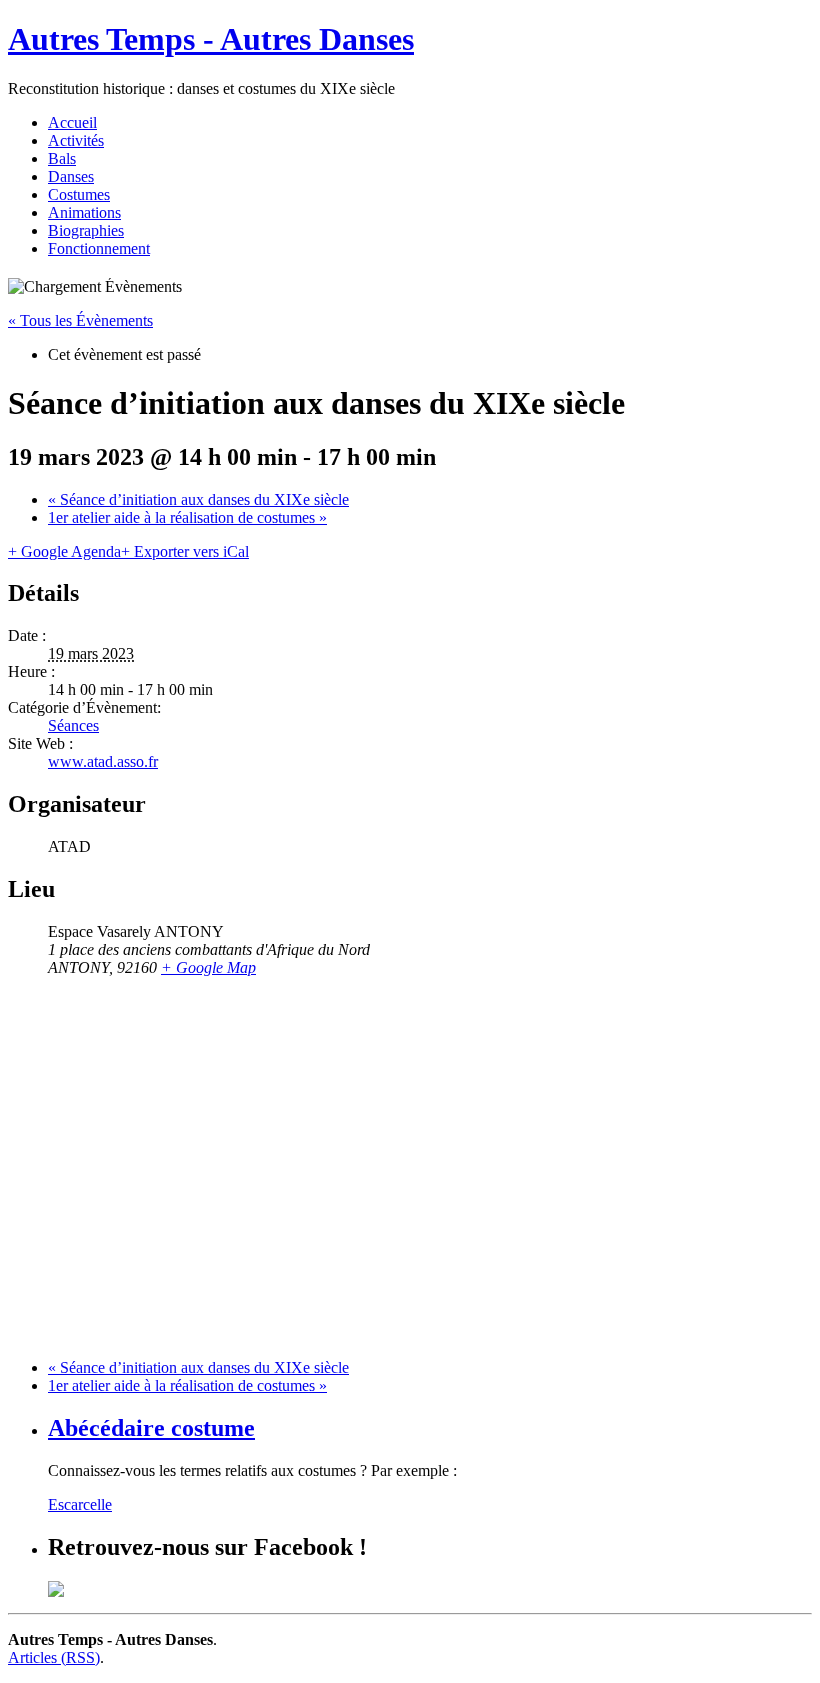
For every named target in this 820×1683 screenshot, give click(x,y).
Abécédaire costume (151, 1428)
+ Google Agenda (64, 551)
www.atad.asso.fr (103, 761)
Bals (62, 158)
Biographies (86, 230)
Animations (84, 212)
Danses (71, 176)
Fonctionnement (99, 248)
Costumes (79, 194)
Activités (76, 140)
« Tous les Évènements (80, 320)
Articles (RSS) (54, 1657)
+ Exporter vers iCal (185, 551)
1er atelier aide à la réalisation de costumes (187, 517)
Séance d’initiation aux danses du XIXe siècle (198, 499)
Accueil (72, 122)
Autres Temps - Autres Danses (211, 39)
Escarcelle (80, 1504)
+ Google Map (208, 967)
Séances (73, 725)
